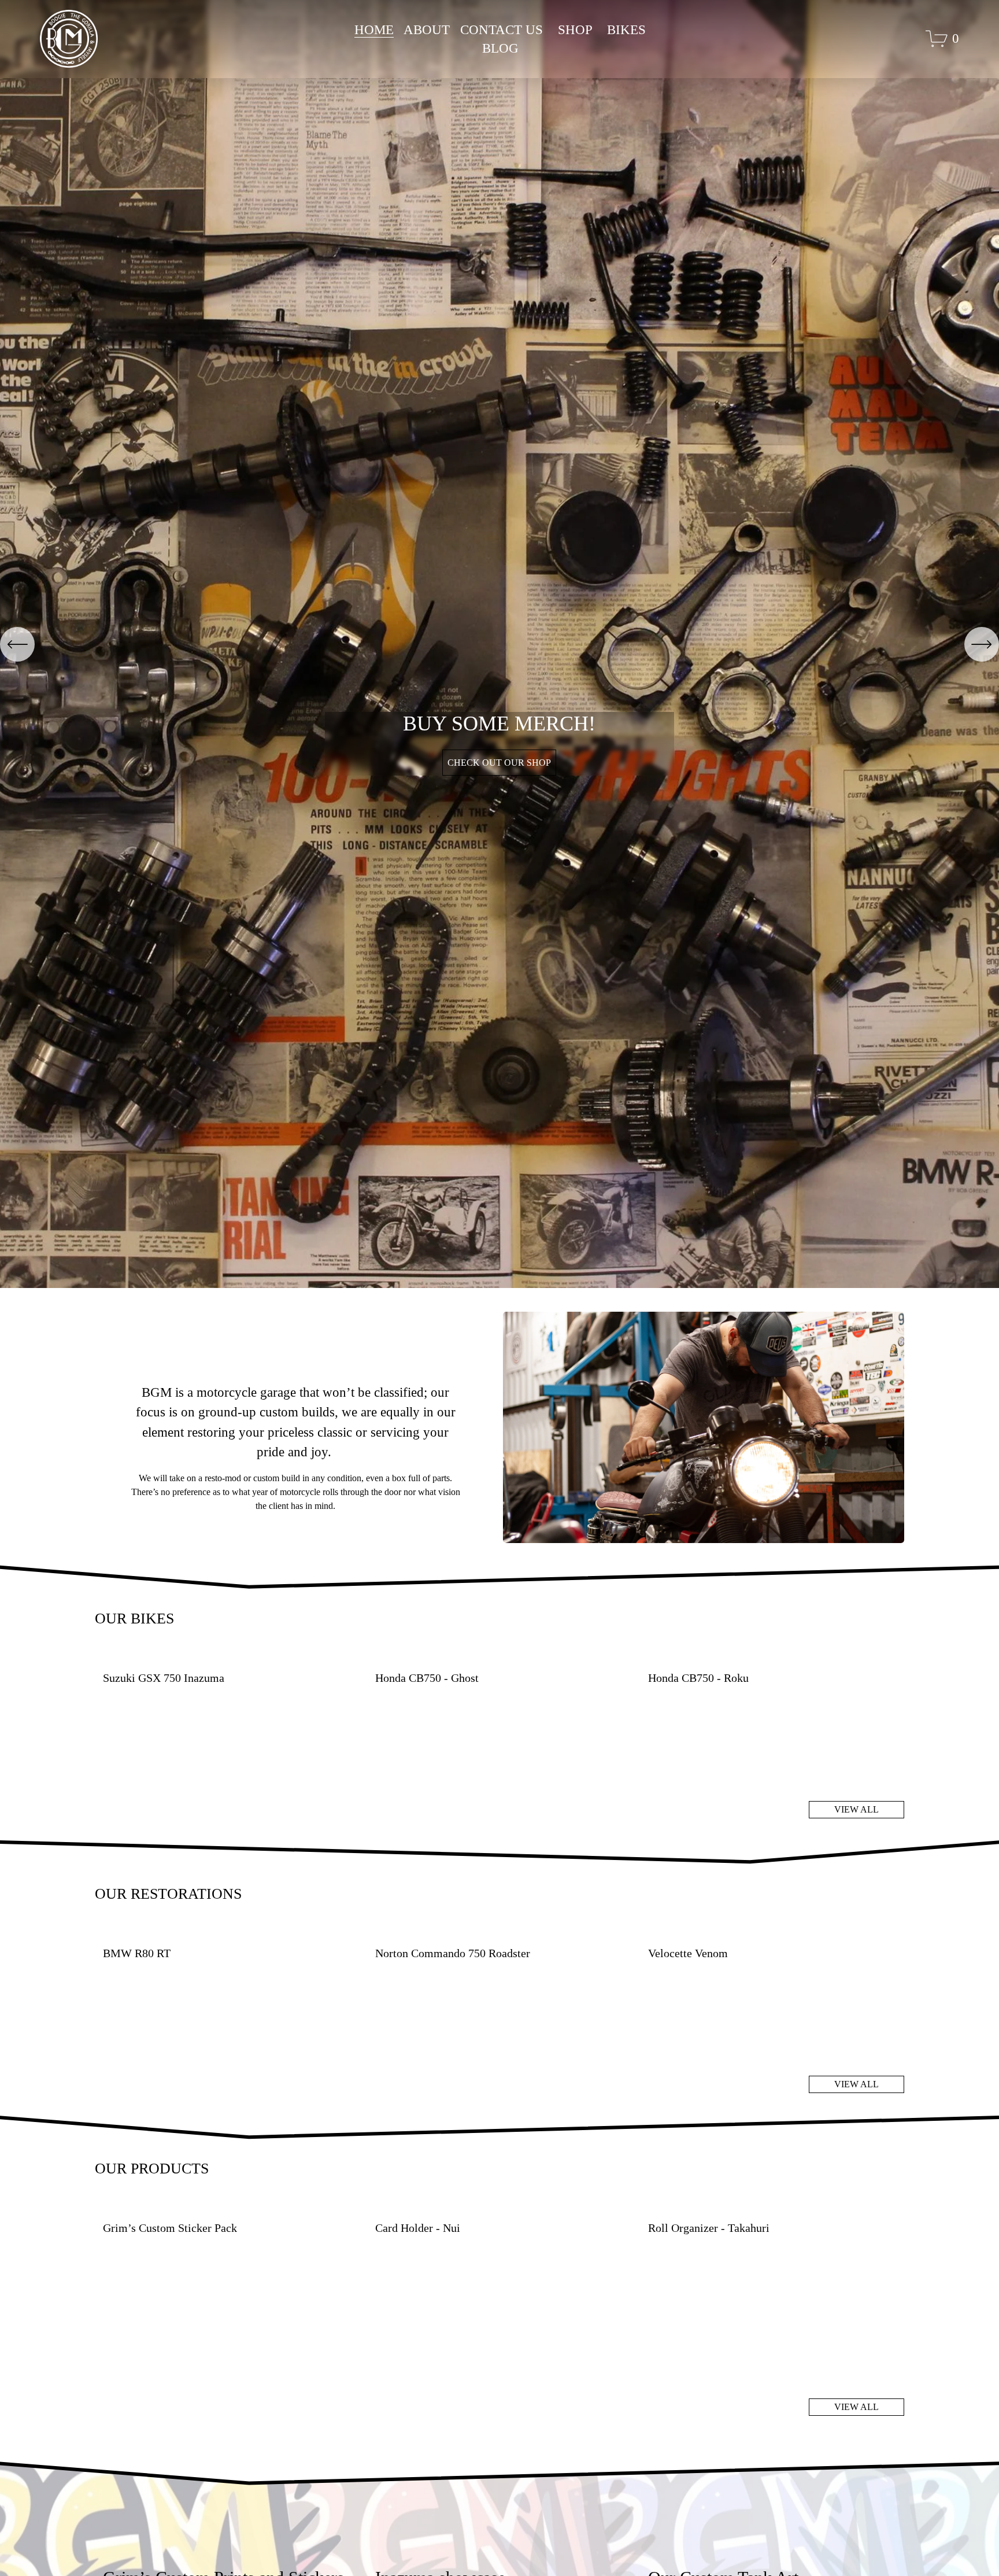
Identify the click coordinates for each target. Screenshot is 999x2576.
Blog (500, 48)
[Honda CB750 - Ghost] (503, 1658)
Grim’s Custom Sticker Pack (170, 2228)
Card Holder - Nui (418, 2228)
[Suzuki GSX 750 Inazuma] (231, 1658)
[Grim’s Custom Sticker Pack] (231, 2208)
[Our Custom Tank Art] (776, 2554)
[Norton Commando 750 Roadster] (503, 1933)
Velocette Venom (688, 1953)
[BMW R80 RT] (231, 1933)
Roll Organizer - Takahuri (709, 2228)
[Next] (982, 644)
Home (374, 30)
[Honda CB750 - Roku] (776, 1658)
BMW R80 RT (137, 1953)
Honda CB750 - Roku (698, 1678)
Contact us (502, 30)
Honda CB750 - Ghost (427, 1678)
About (427, 30)
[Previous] (17, 644)
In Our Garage (499, 787)
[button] (885, 1639)
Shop (575, 30)
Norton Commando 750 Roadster (453, 1953)
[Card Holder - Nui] (503, 2208)
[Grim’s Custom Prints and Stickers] (231, 2554)
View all (856, 1809)
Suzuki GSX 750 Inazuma (164, 1678)
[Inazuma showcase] (503, 2554)
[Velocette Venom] (776, 1933)
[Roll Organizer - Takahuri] (776, 2208)
